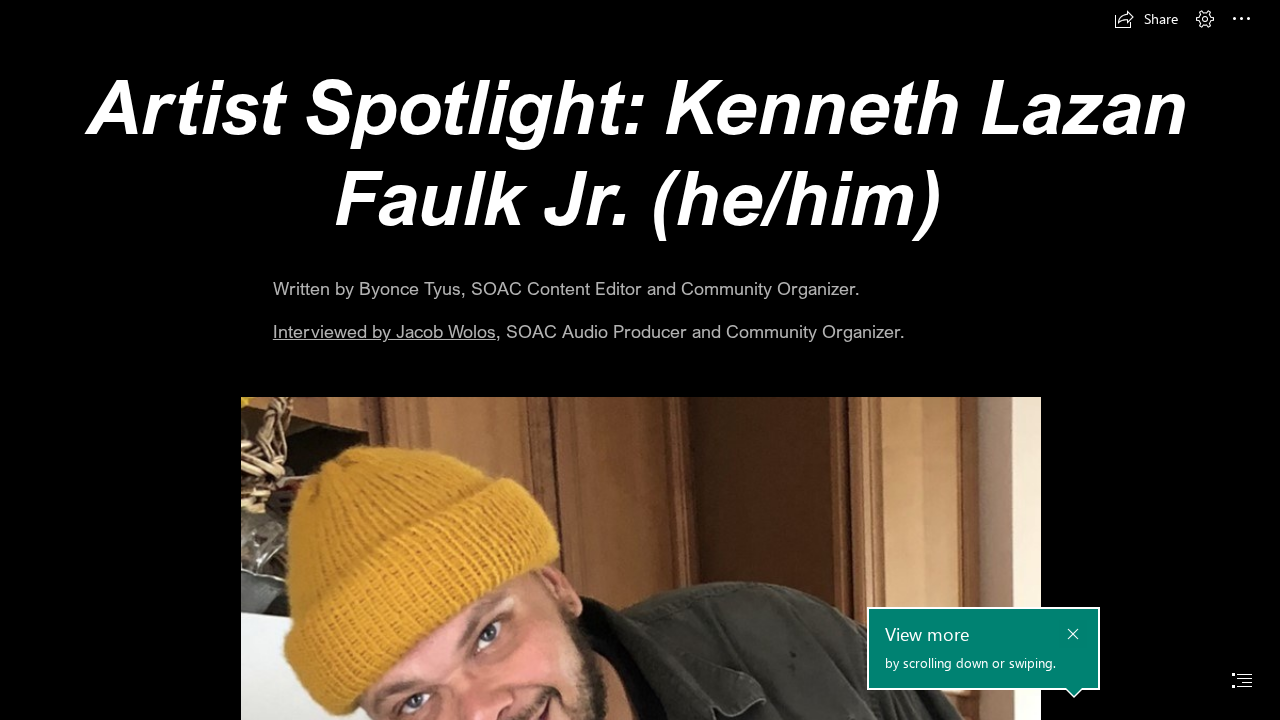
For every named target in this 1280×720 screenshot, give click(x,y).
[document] (640, 360)
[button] (1146, 19)
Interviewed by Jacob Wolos (384, 331)
